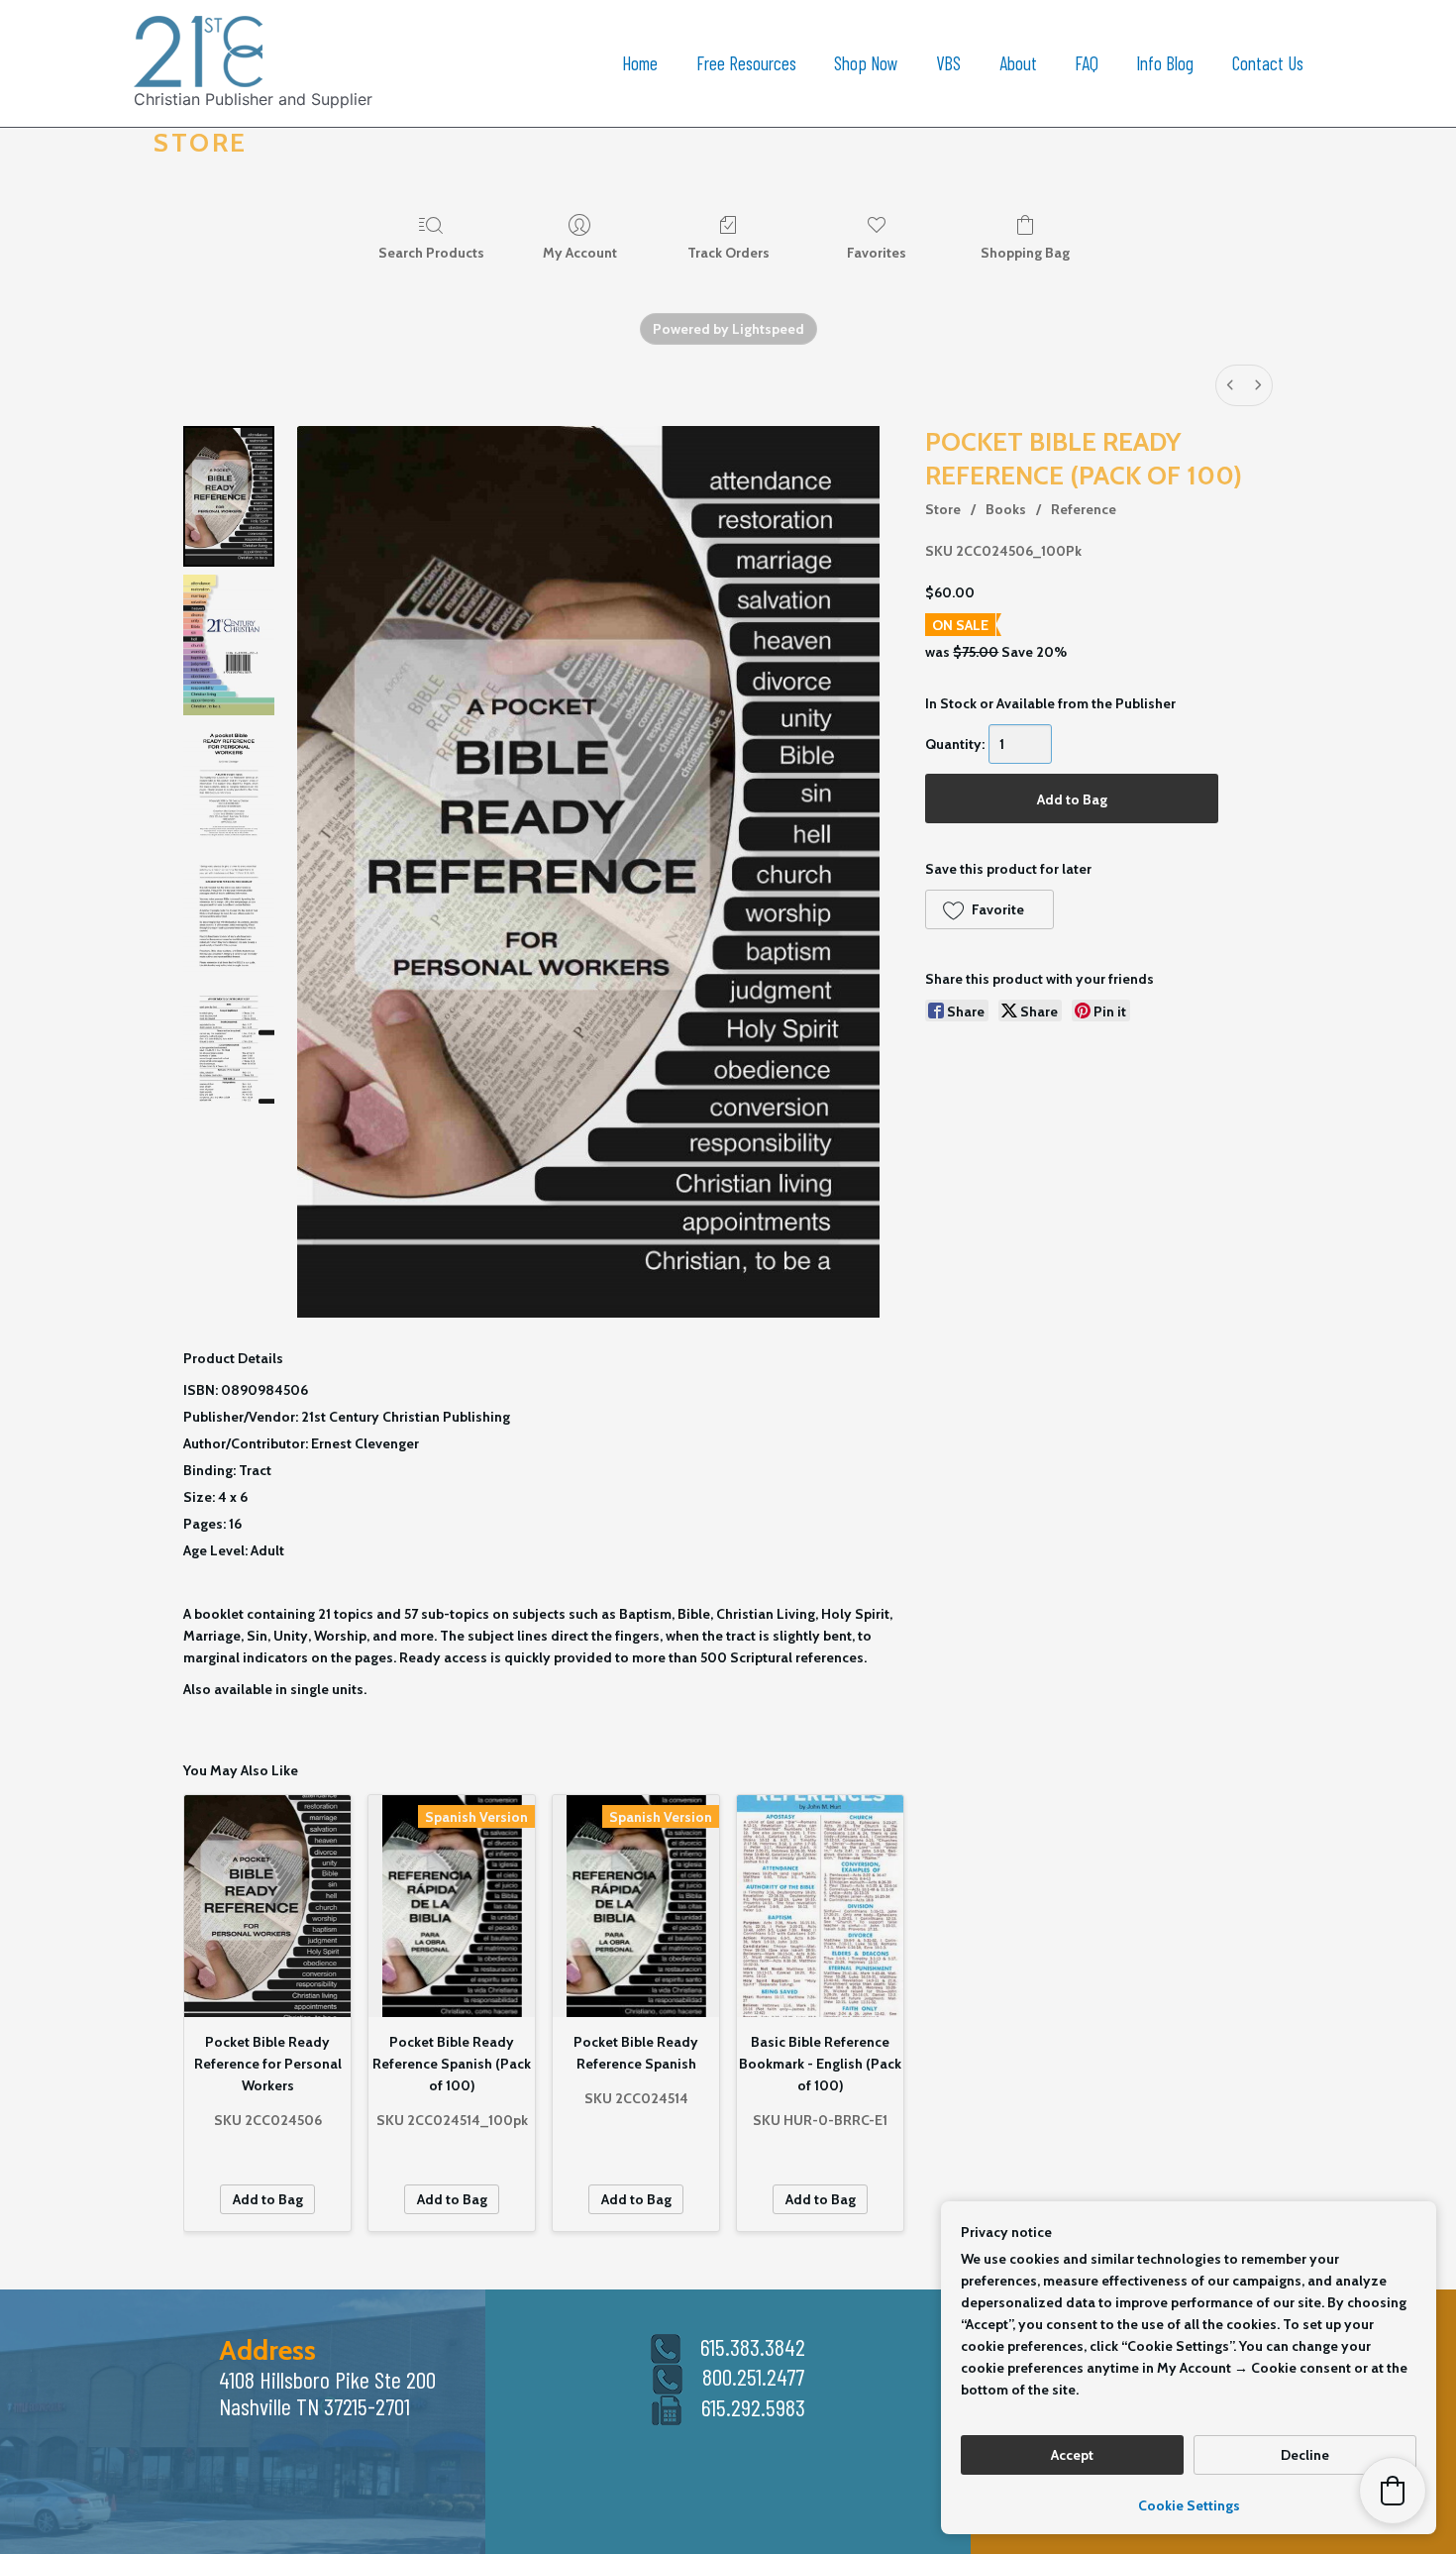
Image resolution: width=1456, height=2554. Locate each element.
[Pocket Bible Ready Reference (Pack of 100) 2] (229, 785)
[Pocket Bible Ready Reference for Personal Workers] (267, 1906)
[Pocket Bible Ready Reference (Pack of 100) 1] (229, 645)
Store (943, 509)
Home (640, 63)
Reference (1084, 509)
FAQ (1087, 63)
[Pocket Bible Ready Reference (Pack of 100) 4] (229, 1050)
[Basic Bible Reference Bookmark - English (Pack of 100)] (820, 1906)
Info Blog (1165, 63)
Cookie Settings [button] (1189, 2505)
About (1018, 63)
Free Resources (746, 63)
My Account (580, 253)
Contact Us (1268, 63)
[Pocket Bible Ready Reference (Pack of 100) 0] (229, 496)
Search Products (431, 253)
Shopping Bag (1025, 253)
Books (1006, 509)
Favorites (877, 253)
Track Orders (728, 253)
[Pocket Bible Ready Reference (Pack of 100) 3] (229, 917)
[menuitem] (1230, 385)
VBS (948, 63)
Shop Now (866, 63)
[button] (989, 909)
